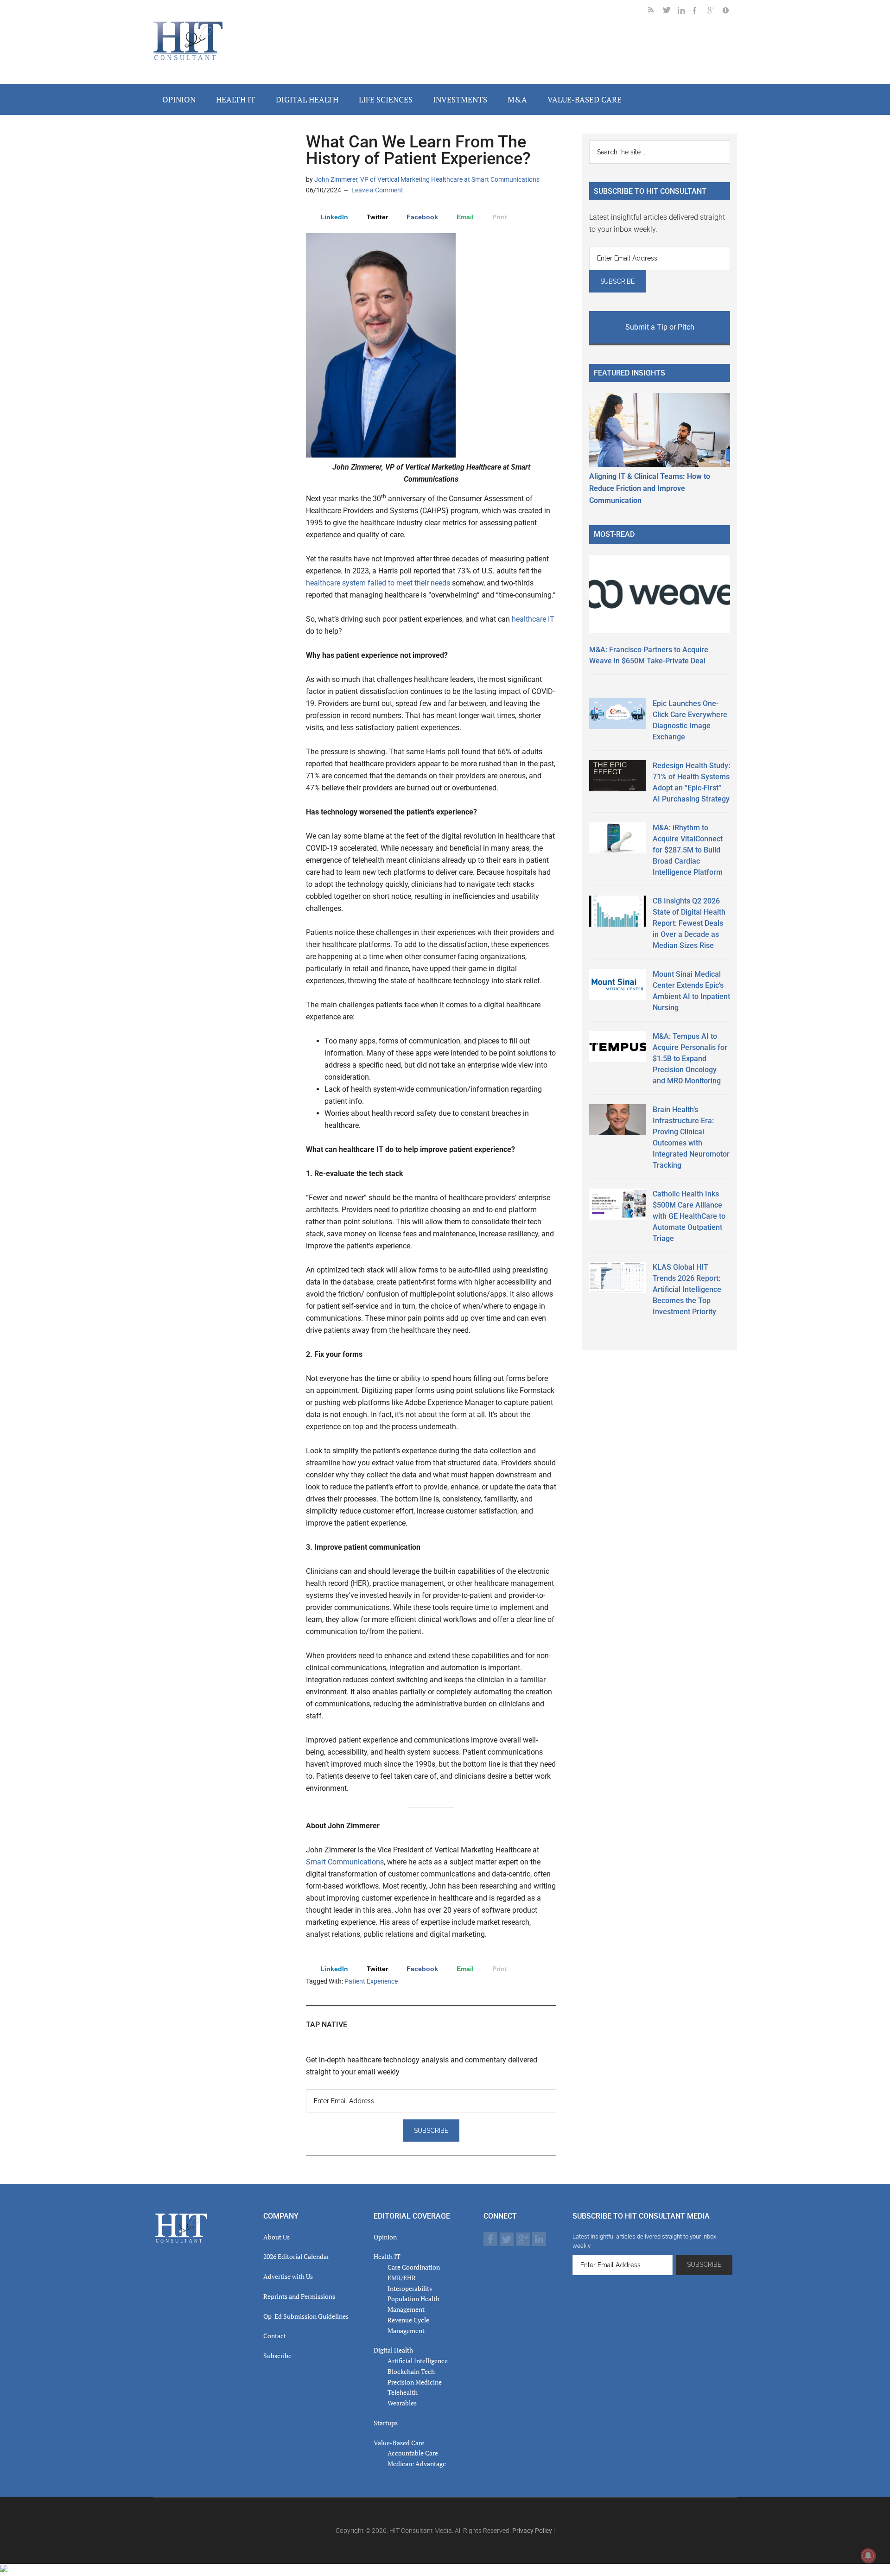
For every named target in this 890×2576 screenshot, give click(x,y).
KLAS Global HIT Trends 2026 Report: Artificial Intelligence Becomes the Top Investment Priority (687, 1289)
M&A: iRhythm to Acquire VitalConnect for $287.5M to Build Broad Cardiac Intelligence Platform (688, 850)
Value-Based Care (399, 2443)
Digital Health (393, 2350)
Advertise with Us (288, 2276)
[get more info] (730, 12)
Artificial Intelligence (418, 2361)
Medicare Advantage (417, 2464)
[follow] (670, 12)
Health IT (387, 2256)
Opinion (385, 2237)
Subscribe (277, 2356)
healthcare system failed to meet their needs (378, 583)
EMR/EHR (402, 2278)
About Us (277, 2237)
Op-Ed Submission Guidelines (306, 2316)
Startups (386, 2423)
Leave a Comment (377, 190)
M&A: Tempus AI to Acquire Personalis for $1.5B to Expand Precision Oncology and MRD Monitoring (690, 1059)
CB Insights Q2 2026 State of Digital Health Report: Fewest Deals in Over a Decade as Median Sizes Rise (689, 923)
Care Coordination (414, 2267)
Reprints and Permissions (299, 2296)
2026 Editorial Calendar (296, 2256)
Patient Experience (371, 1981)
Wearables (402, 2403)
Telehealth (403, 2392)
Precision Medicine (415, 2382)
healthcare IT (533, 619)
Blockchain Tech (411, 2371)
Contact (275, 2336)
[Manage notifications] (868, 2556)
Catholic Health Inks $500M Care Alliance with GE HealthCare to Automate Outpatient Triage (689, 1216)
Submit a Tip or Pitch (660, 327)
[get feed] (655, 12)
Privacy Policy (532, 2531)
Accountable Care (413, 2453)
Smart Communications (345, 1862)
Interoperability (410, 2288)
